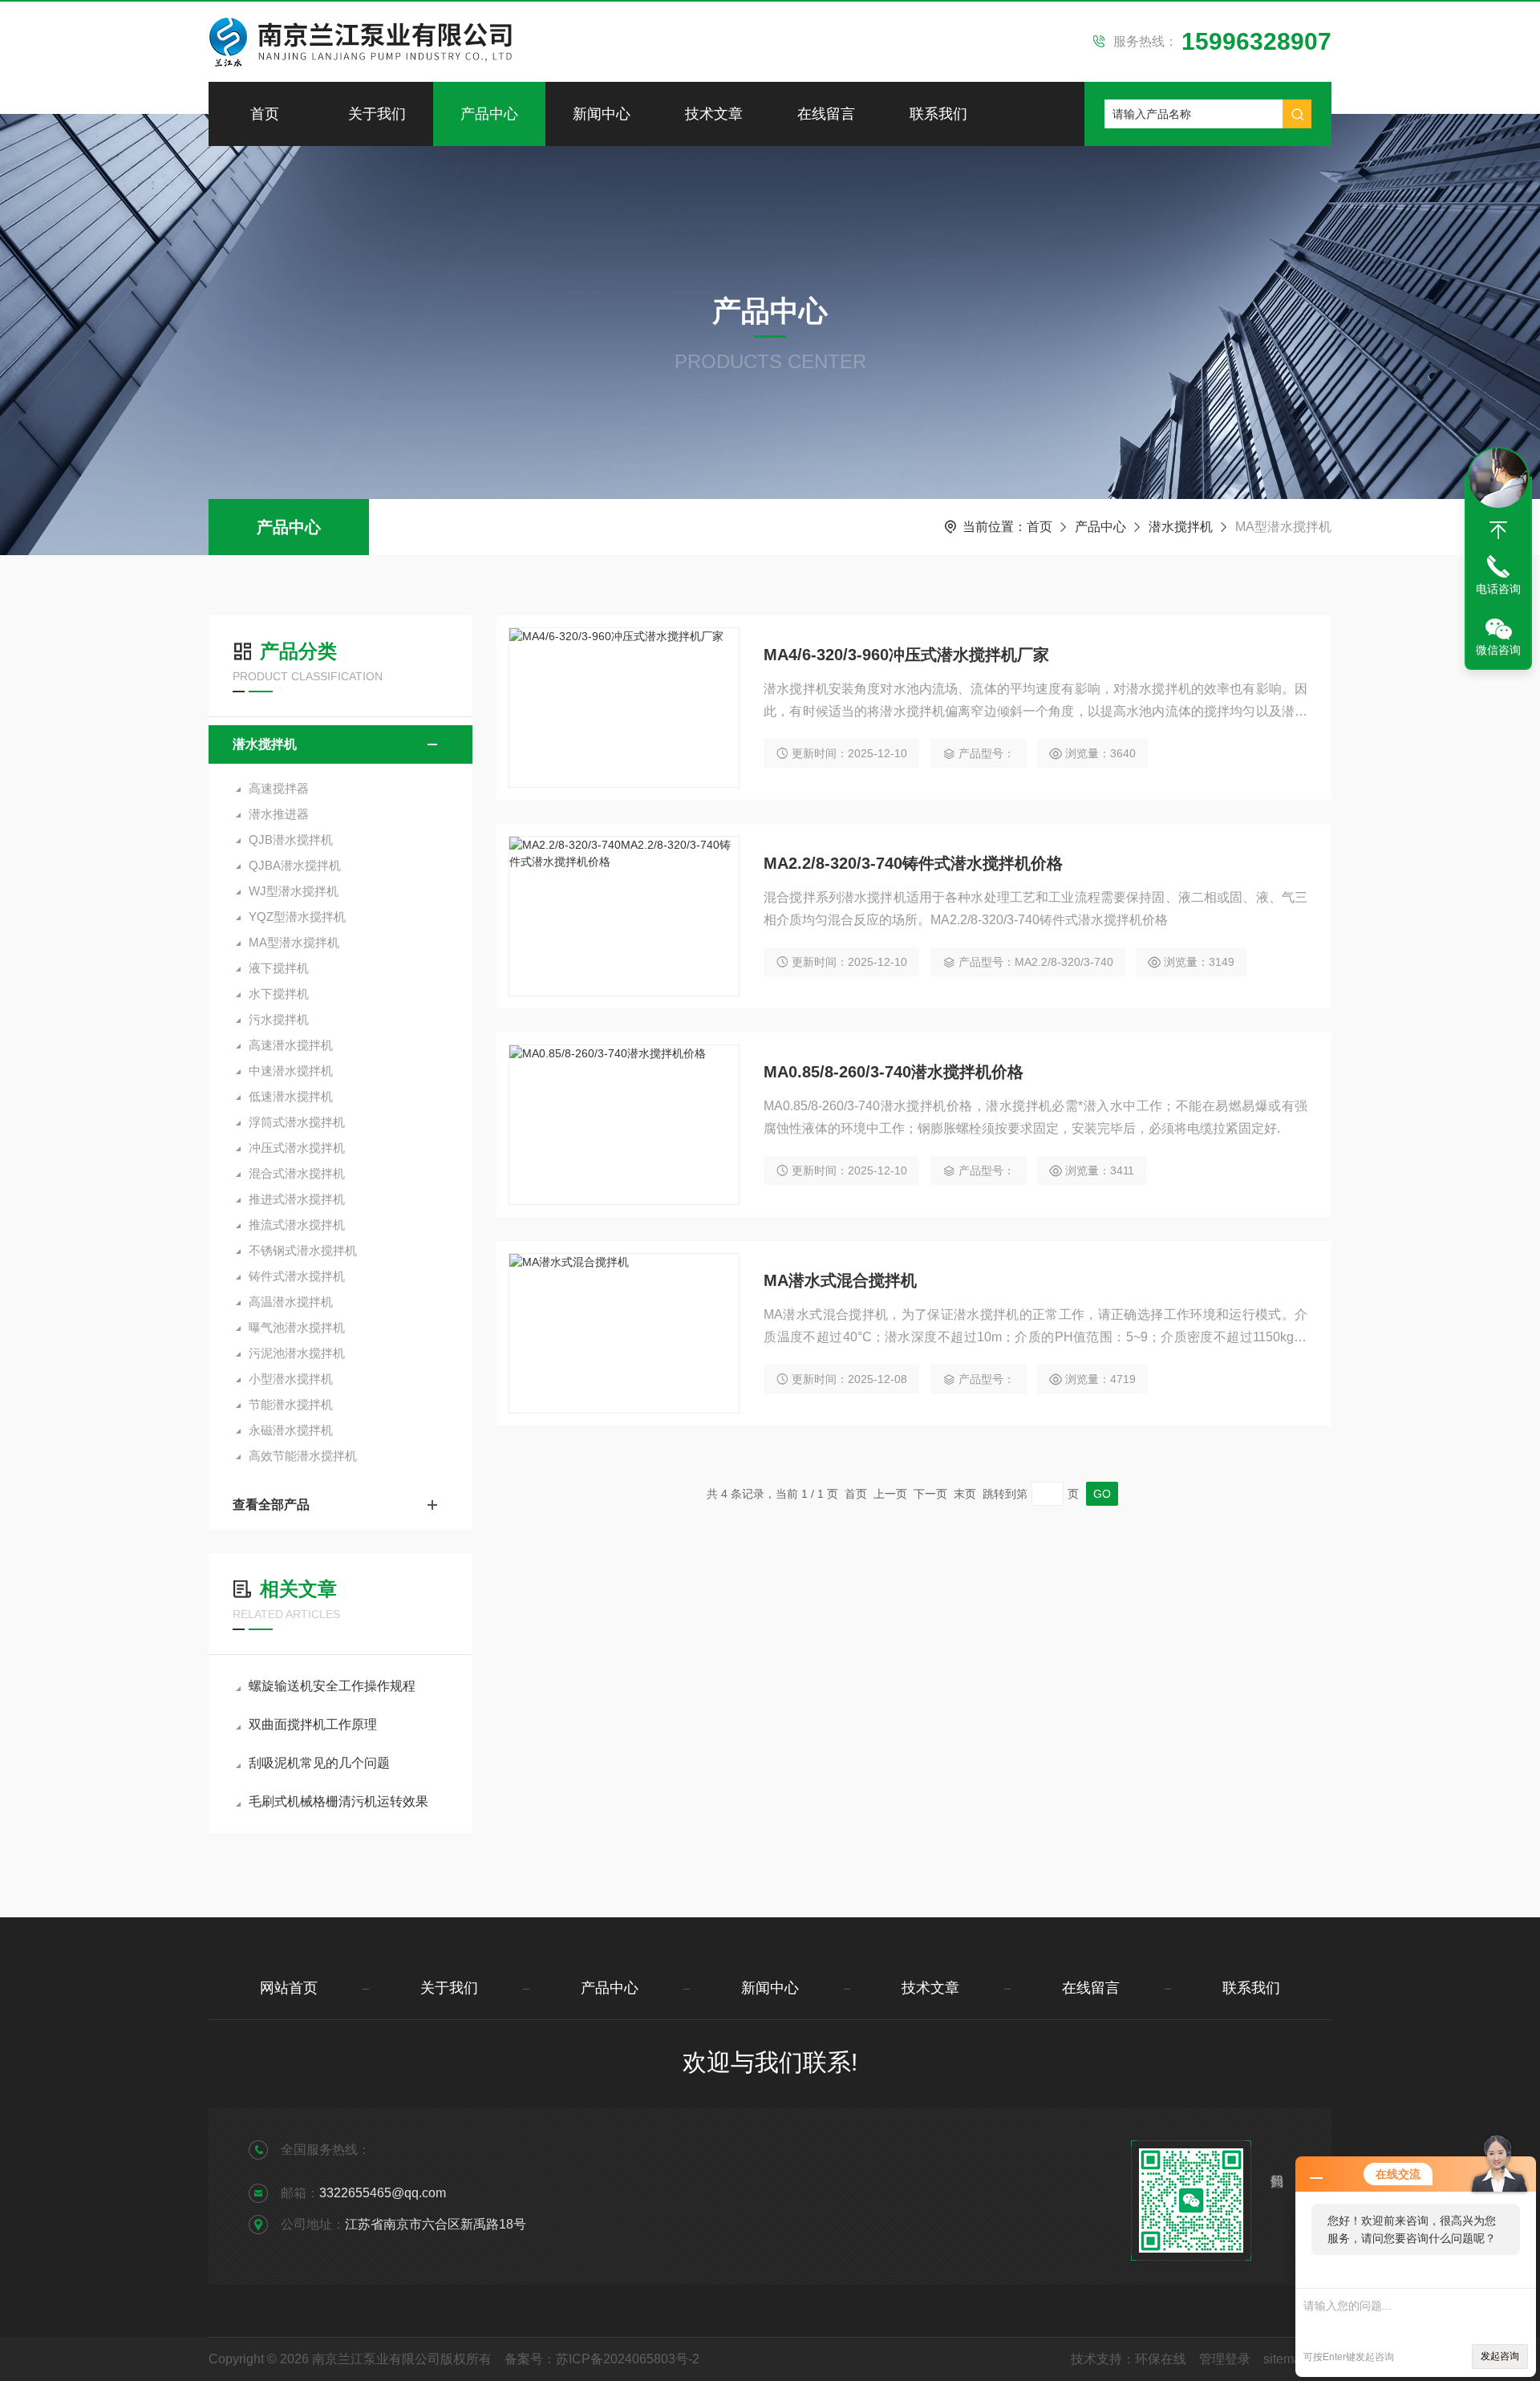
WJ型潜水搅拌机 (294, 891)
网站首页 (289, 1988)
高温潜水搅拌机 (291, 1302)
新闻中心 (602, 114)
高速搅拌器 (279, 788)
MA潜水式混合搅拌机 (840, 1280)
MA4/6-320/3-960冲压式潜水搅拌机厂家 (906, 655)
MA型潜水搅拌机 (294, 942)
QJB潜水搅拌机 (291, 840)
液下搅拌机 (279, 968)
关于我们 (377, 114)
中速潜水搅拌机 (291, 1071)
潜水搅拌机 (1181, 527)
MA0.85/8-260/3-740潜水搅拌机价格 (894, 1072)
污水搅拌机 (279, 1019)
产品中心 (489, 114)
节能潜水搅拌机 (291, 1404)
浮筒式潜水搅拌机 (297, 1122)
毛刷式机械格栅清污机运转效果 (338, 1801)
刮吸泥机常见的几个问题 (319, 1763)
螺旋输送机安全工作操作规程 (332, 1686)
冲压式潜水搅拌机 (297, 1148)
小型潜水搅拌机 (291, 1379)
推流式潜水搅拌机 (297, 1225)
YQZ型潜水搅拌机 (297, 917)
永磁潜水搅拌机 (291, 1430)
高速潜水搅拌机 (291, 1045)
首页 (265, 114)
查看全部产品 (271, 1505)
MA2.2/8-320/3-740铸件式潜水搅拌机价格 (913, 863)
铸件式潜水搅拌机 (297, 1276)
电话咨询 (1498, 589)
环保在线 (1161, 2359)
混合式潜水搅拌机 (297, 1173)
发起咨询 (1500, 2356)
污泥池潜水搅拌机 (297, 1353)
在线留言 (826, 114)
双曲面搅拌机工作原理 (313, 1724)
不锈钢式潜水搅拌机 (303, 1250)
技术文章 (714, 114)
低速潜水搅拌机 (291, 1096)
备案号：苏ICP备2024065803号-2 (602, 2359)
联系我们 (938, 114)
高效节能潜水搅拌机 (303, 1456)
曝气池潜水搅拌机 (297, 1327)
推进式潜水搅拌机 (297, 1199)
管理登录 (1225, 2359)
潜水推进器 (279, 814)
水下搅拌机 (279, 994)
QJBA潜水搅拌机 (295, 865)
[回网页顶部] (1498, 530)
